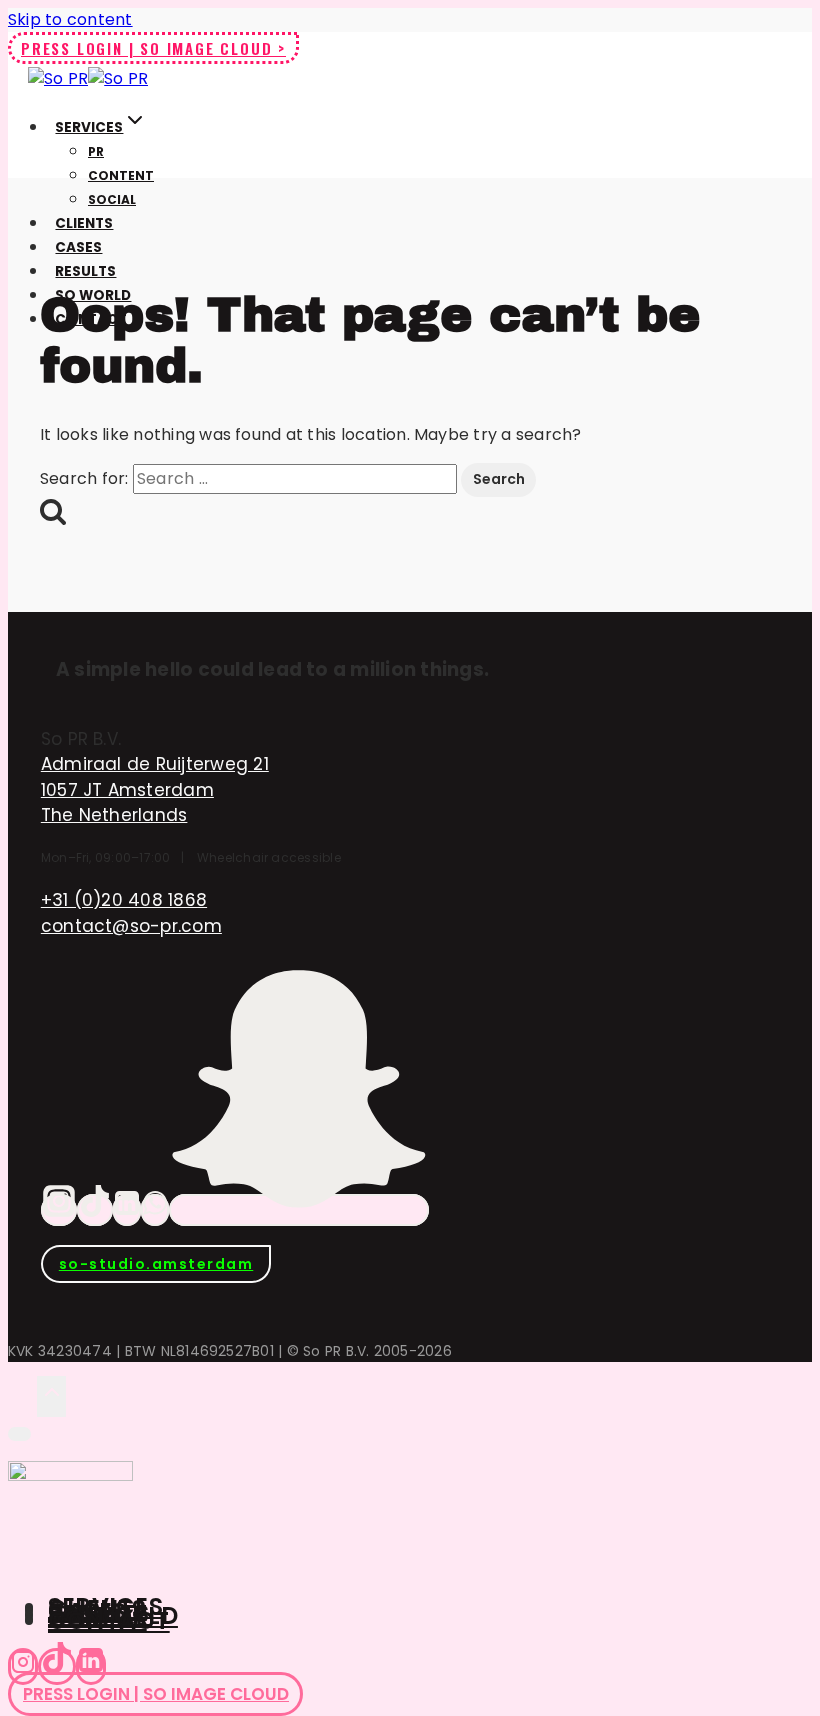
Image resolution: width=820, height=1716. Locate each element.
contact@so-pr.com (131, 926)
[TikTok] (95, 1210)
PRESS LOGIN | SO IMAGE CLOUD (156, 1694)
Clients (84, 223)
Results (85, 271)
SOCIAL (112, 199)
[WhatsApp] (155, 1210)
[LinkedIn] (127, 1210)
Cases (78, 247)
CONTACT (109, 1620)
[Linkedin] (91, 1666)
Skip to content (70, 19)
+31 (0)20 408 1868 (124, 900)
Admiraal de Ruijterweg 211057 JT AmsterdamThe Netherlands (155, 789)
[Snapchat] (299, 1210)
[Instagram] (59, 1210)
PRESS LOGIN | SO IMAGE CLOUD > (153, 48)
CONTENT (121, 175)
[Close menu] (19, 1434)
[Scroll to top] (22, 1395)
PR (96, 151)
